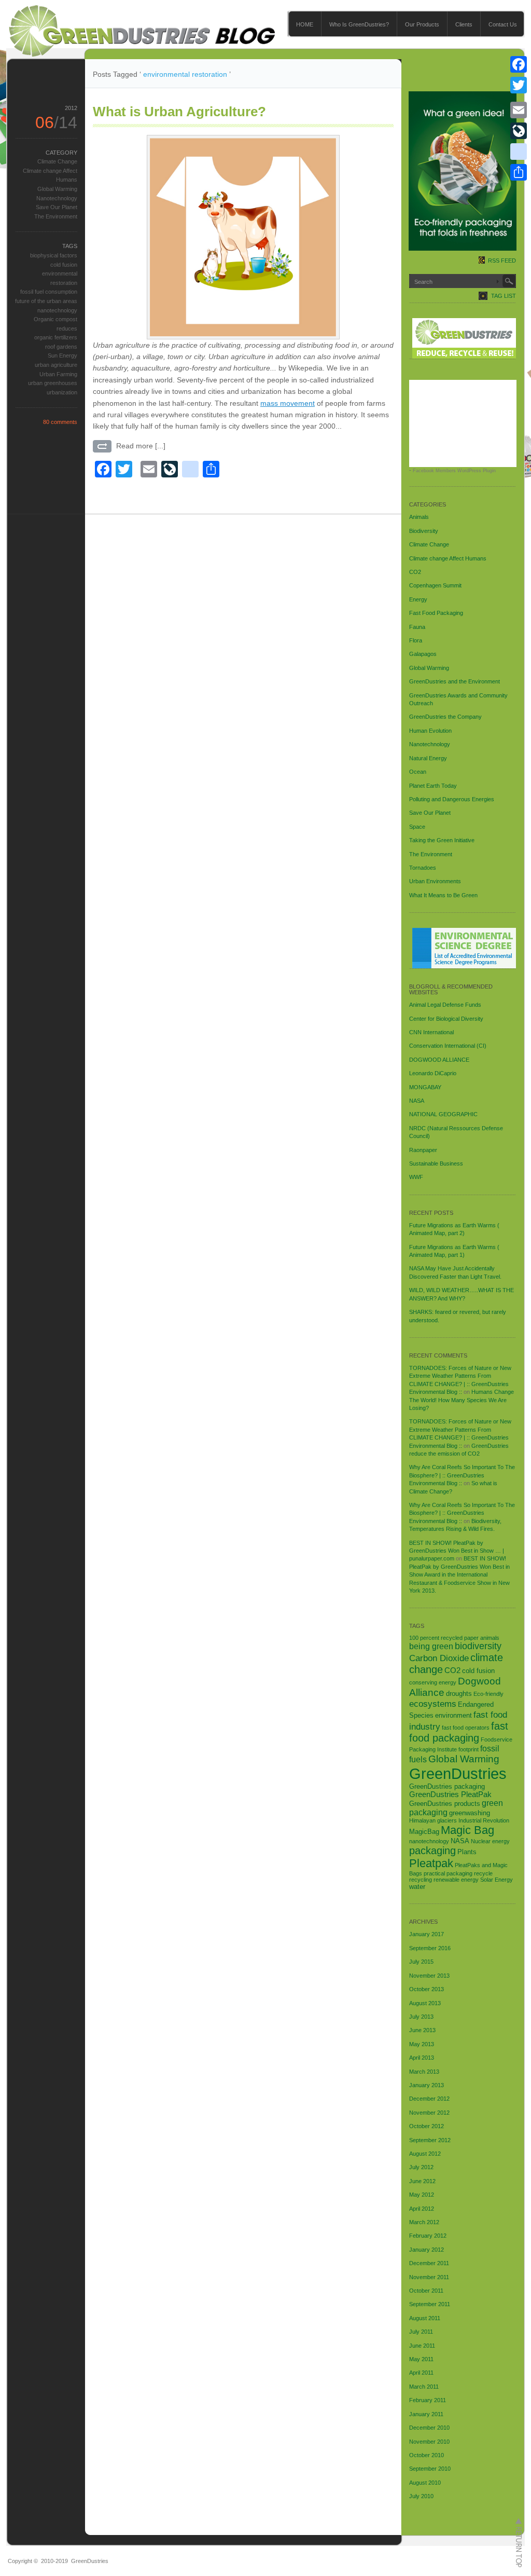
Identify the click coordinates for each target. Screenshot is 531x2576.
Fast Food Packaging (436, 613)
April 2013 (422, 2058)
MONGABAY (425, 1087)
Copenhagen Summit (435, 585)
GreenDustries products (445, 1804)
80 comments (60, 422)
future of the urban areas (46, 301)
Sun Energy (62, 355)
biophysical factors (54, 255)
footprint (469, 1749)
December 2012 (429, 2099)
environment (453, 1715)
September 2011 (430, 2304)
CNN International (431, 1032)
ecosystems (433, 1704)
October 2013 (427, 1989)
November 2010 (429, 2442)
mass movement (288, 403)
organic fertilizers (56, 337)
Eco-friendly (488, 1694)
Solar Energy (497, 1880)
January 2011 (426, 2414)
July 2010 (421, 2496)
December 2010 (429, 2428)
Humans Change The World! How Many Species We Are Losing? (462, 1400)
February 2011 (428, 2400)
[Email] (519, 110)
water (417, 1887)
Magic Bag (467, 1830)
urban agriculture (56, 365)
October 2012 (427, 2126)
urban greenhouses (53, 383)
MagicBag (424, 1832)
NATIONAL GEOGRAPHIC (443, 1114)
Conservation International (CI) (448, 1046)
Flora (416, 640)
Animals (419, 517)
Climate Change (57, 161)
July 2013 (421, 2017)
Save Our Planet (57, 207)
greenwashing (470, 1813)
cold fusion (64, 265)
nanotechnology (57, 310)
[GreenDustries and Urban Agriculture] (243, 237)
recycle (483, 1873)
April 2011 (421, 2373)
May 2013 (422, 2044)
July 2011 (421, 2332)
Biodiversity (424, 531)
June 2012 (422, 2181)
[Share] (519, 172)
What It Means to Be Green (443, 895)
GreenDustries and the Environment (455, 681)
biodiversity (478, 1646)
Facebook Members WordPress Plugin (454, 471)
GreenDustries (458, 1773)
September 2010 (430, 2469)
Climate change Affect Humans (448, 558)
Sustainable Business (436, 1163)
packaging (432, 1851)
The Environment (56, 216)
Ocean (418, 772)
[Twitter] (519, 85)
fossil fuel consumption (49, 292)
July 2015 (421, 1962)
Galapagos (423, 654)
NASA (417, 1101)
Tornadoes (423, 868)
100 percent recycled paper (444, 1638)
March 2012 (424, 2222)
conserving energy (433, 1682)
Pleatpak (431, 1863)
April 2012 (422, 2209)
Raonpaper (423, 1150)
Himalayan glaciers (433, 1820)
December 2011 (429, 2263)
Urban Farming (58, 374)
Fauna (417, 627)
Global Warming (57, 189)
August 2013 (425, 2003)
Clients (464, 24)
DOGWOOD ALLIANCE (439, 1060)
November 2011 (429, 2277)
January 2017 (427, 1934)
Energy (418, 599)
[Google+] (519, 98)
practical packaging (448, 1873)
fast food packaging (459, 1732)
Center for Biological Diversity (446, 1019)
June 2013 (422, 2030)
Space (417, 827)
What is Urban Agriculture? (179, 112)
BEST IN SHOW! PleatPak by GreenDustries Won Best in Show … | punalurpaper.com (457, 1551)
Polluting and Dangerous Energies (452, 799)
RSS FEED (502, 261)
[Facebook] (519, 64)
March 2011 (424, 2387)
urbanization (62, 392)
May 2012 (422, 2195)
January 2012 (427, 2250)
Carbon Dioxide (439, 1658)
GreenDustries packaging (447, 1786)
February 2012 (428, 2236)
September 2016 (430, 1948)
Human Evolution (430, 731)
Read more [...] (141, 446)
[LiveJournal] (519, 131)
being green (431, 1646)
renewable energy (456, 1880)
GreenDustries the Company (445, 717)
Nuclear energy (490, 1841)
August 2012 (425, 2154)
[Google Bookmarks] (519, 152)
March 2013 (424, 2072)
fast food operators (466, 1728)
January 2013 (427, 2085)
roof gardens (61, 347)
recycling (421, 1880)
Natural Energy (428, 758)
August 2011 (425, 2318)
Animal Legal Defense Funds (445, 1005)
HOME (305, 24)
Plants (467, 1852)
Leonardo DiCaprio (433, 1073)
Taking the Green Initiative (442, 840)
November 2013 (429, 1976)
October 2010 (427, 2455)
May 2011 (421, 2359)
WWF (416, 1177)
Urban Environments (435, 881)
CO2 (415, 572)
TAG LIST (504, 296)
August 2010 (425, 2483)
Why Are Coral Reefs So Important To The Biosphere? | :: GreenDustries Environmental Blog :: (462, 1475)
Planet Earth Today (433, 786)
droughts (459, 1694)
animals (490, 1638)
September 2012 (430, 2140)
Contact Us (503, 24)
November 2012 (429, 2113)
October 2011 (426, 2291)
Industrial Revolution (484, 1820)
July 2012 (421, 2167)
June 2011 (422, 2346)
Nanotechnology (57, 198)
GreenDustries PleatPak (450, 1794)
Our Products (422, 24)
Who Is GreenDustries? (359, 24)
